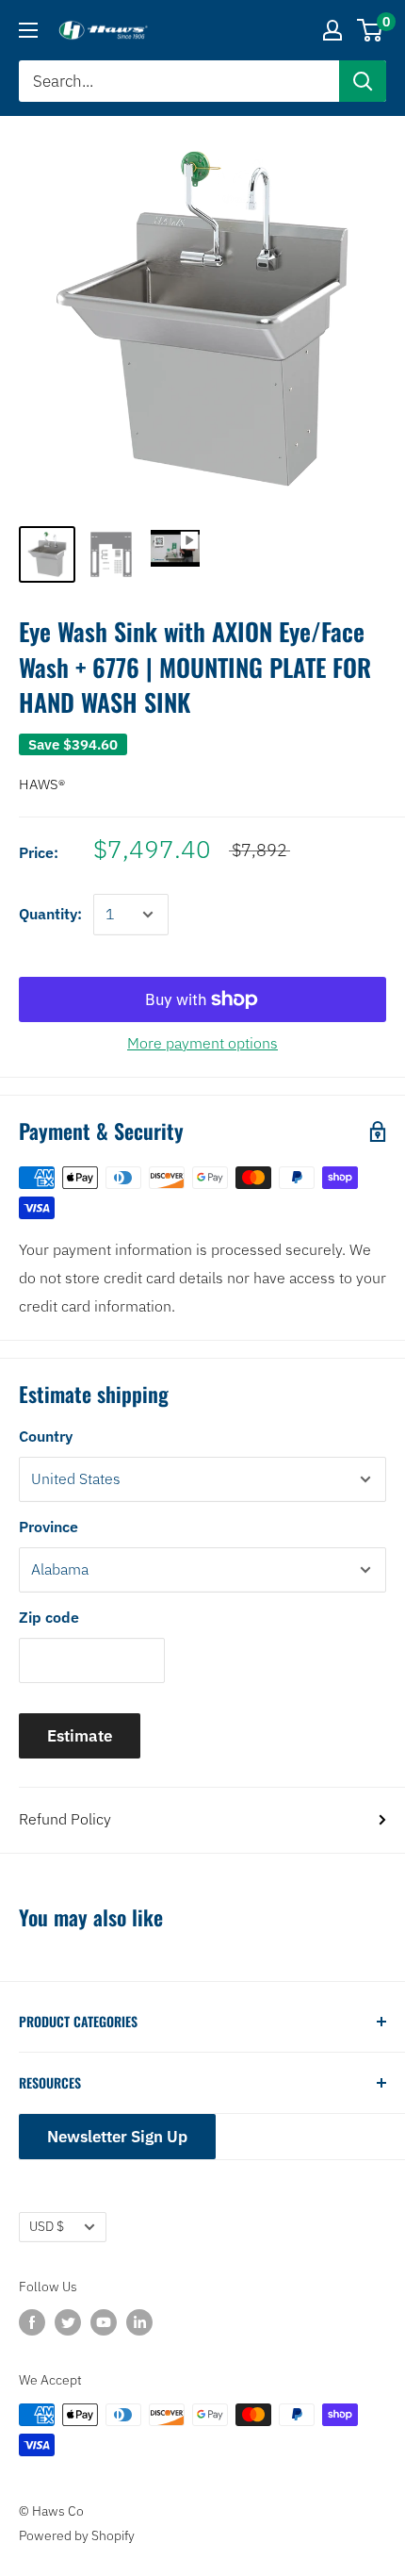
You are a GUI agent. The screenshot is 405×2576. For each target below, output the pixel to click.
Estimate (80, 1736)
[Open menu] (28, 30)
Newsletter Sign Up (117, 2137)
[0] (371, 30)
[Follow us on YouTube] (104, 2322)
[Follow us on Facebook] (32, 2322)
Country (46, 1436)
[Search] (363, 81)
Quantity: (50, 914)
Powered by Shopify (77, 2535)
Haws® (42, 784)
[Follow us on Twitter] (68, 2322)
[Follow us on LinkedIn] (139, 2322)
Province (49, 1527)
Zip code (49, 1617)
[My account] (332, 30)
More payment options (202, 1043)
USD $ (47, 2226)
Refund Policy (65, 1819)
